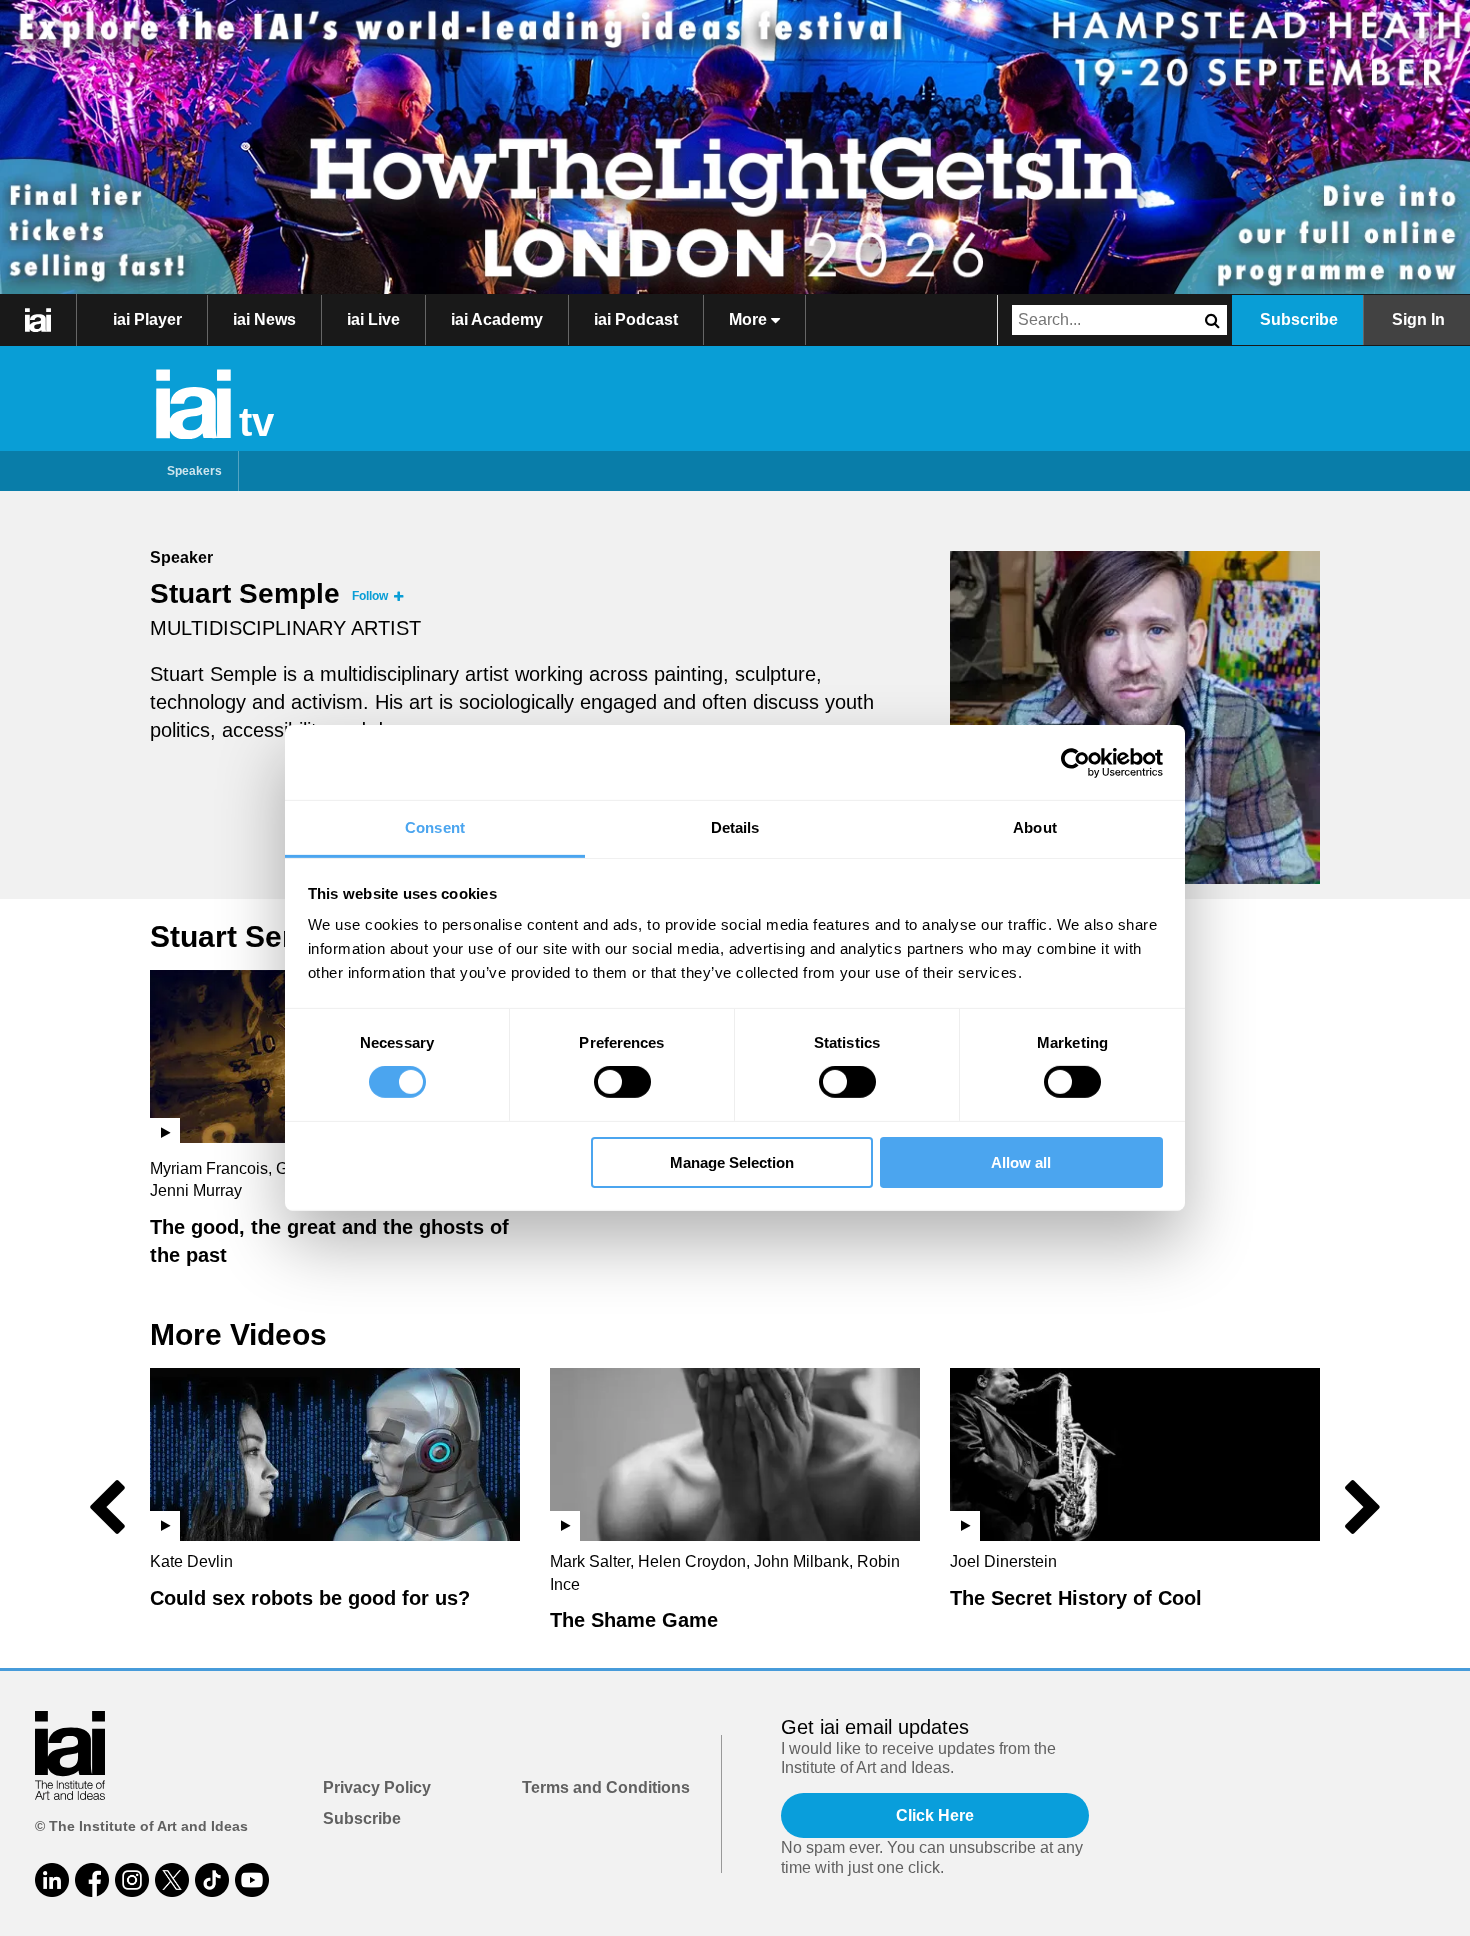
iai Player (147, 319)
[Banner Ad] (735, 147)
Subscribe (1299, 319)
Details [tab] (735, 827)
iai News (264, 319)
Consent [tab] (435, 827)
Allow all (1021, 1162)
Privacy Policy (377, 1787)
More (750, 319)
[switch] (622, 1082)
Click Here (935, 1815)
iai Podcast (636, 319)
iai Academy (497, 319)
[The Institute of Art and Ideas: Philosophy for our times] (38, 320)
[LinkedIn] (52, 1880)
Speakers (194, 471)
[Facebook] (92, 1880)
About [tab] (1035, 827)
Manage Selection (732, 1162)
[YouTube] (252, 1880)
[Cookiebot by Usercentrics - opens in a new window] (1075, 762)
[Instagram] (132, 1880)
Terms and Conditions (606, 1787)
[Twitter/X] (172, 1880)
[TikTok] (212, 1880)
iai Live (373, 319)
